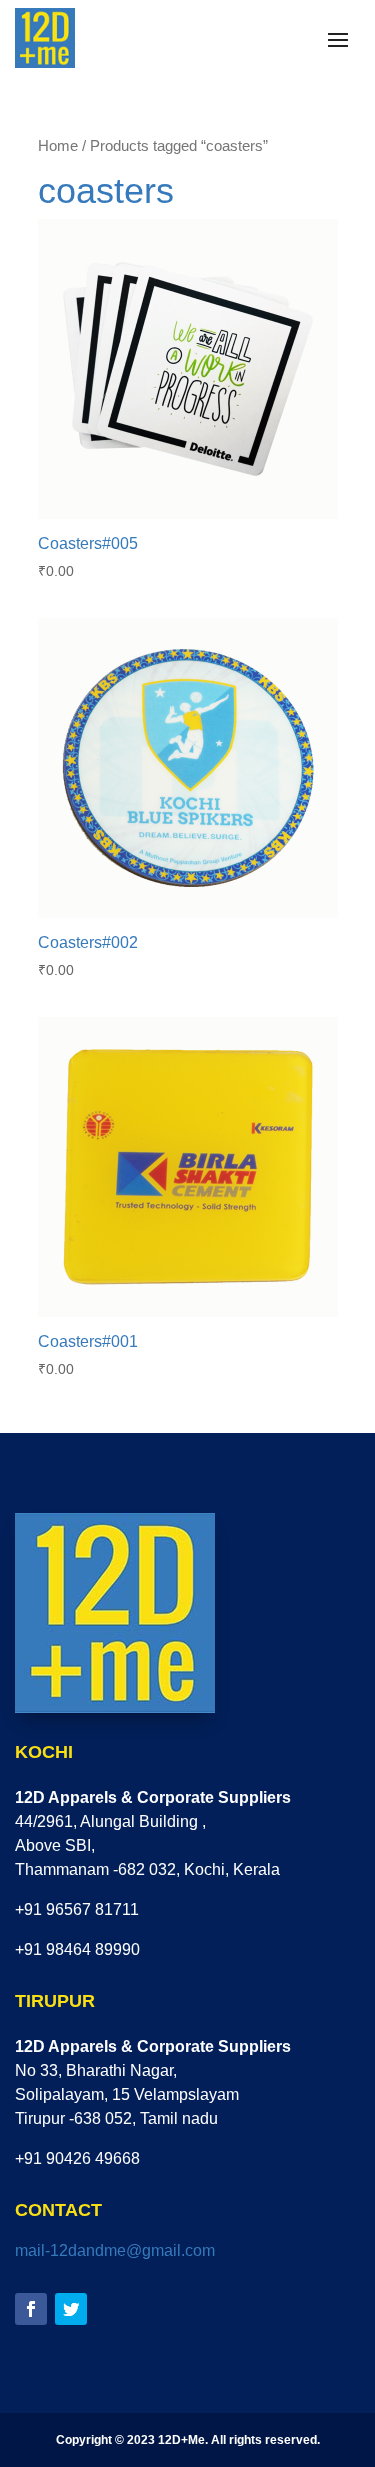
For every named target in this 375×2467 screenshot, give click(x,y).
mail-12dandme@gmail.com (115, 2250)
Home (58, 146)
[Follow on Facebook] (31, 2309)
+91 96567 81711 (77, 1909)
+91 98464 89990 (77, 1949)
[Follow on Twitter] (71, 2309)
